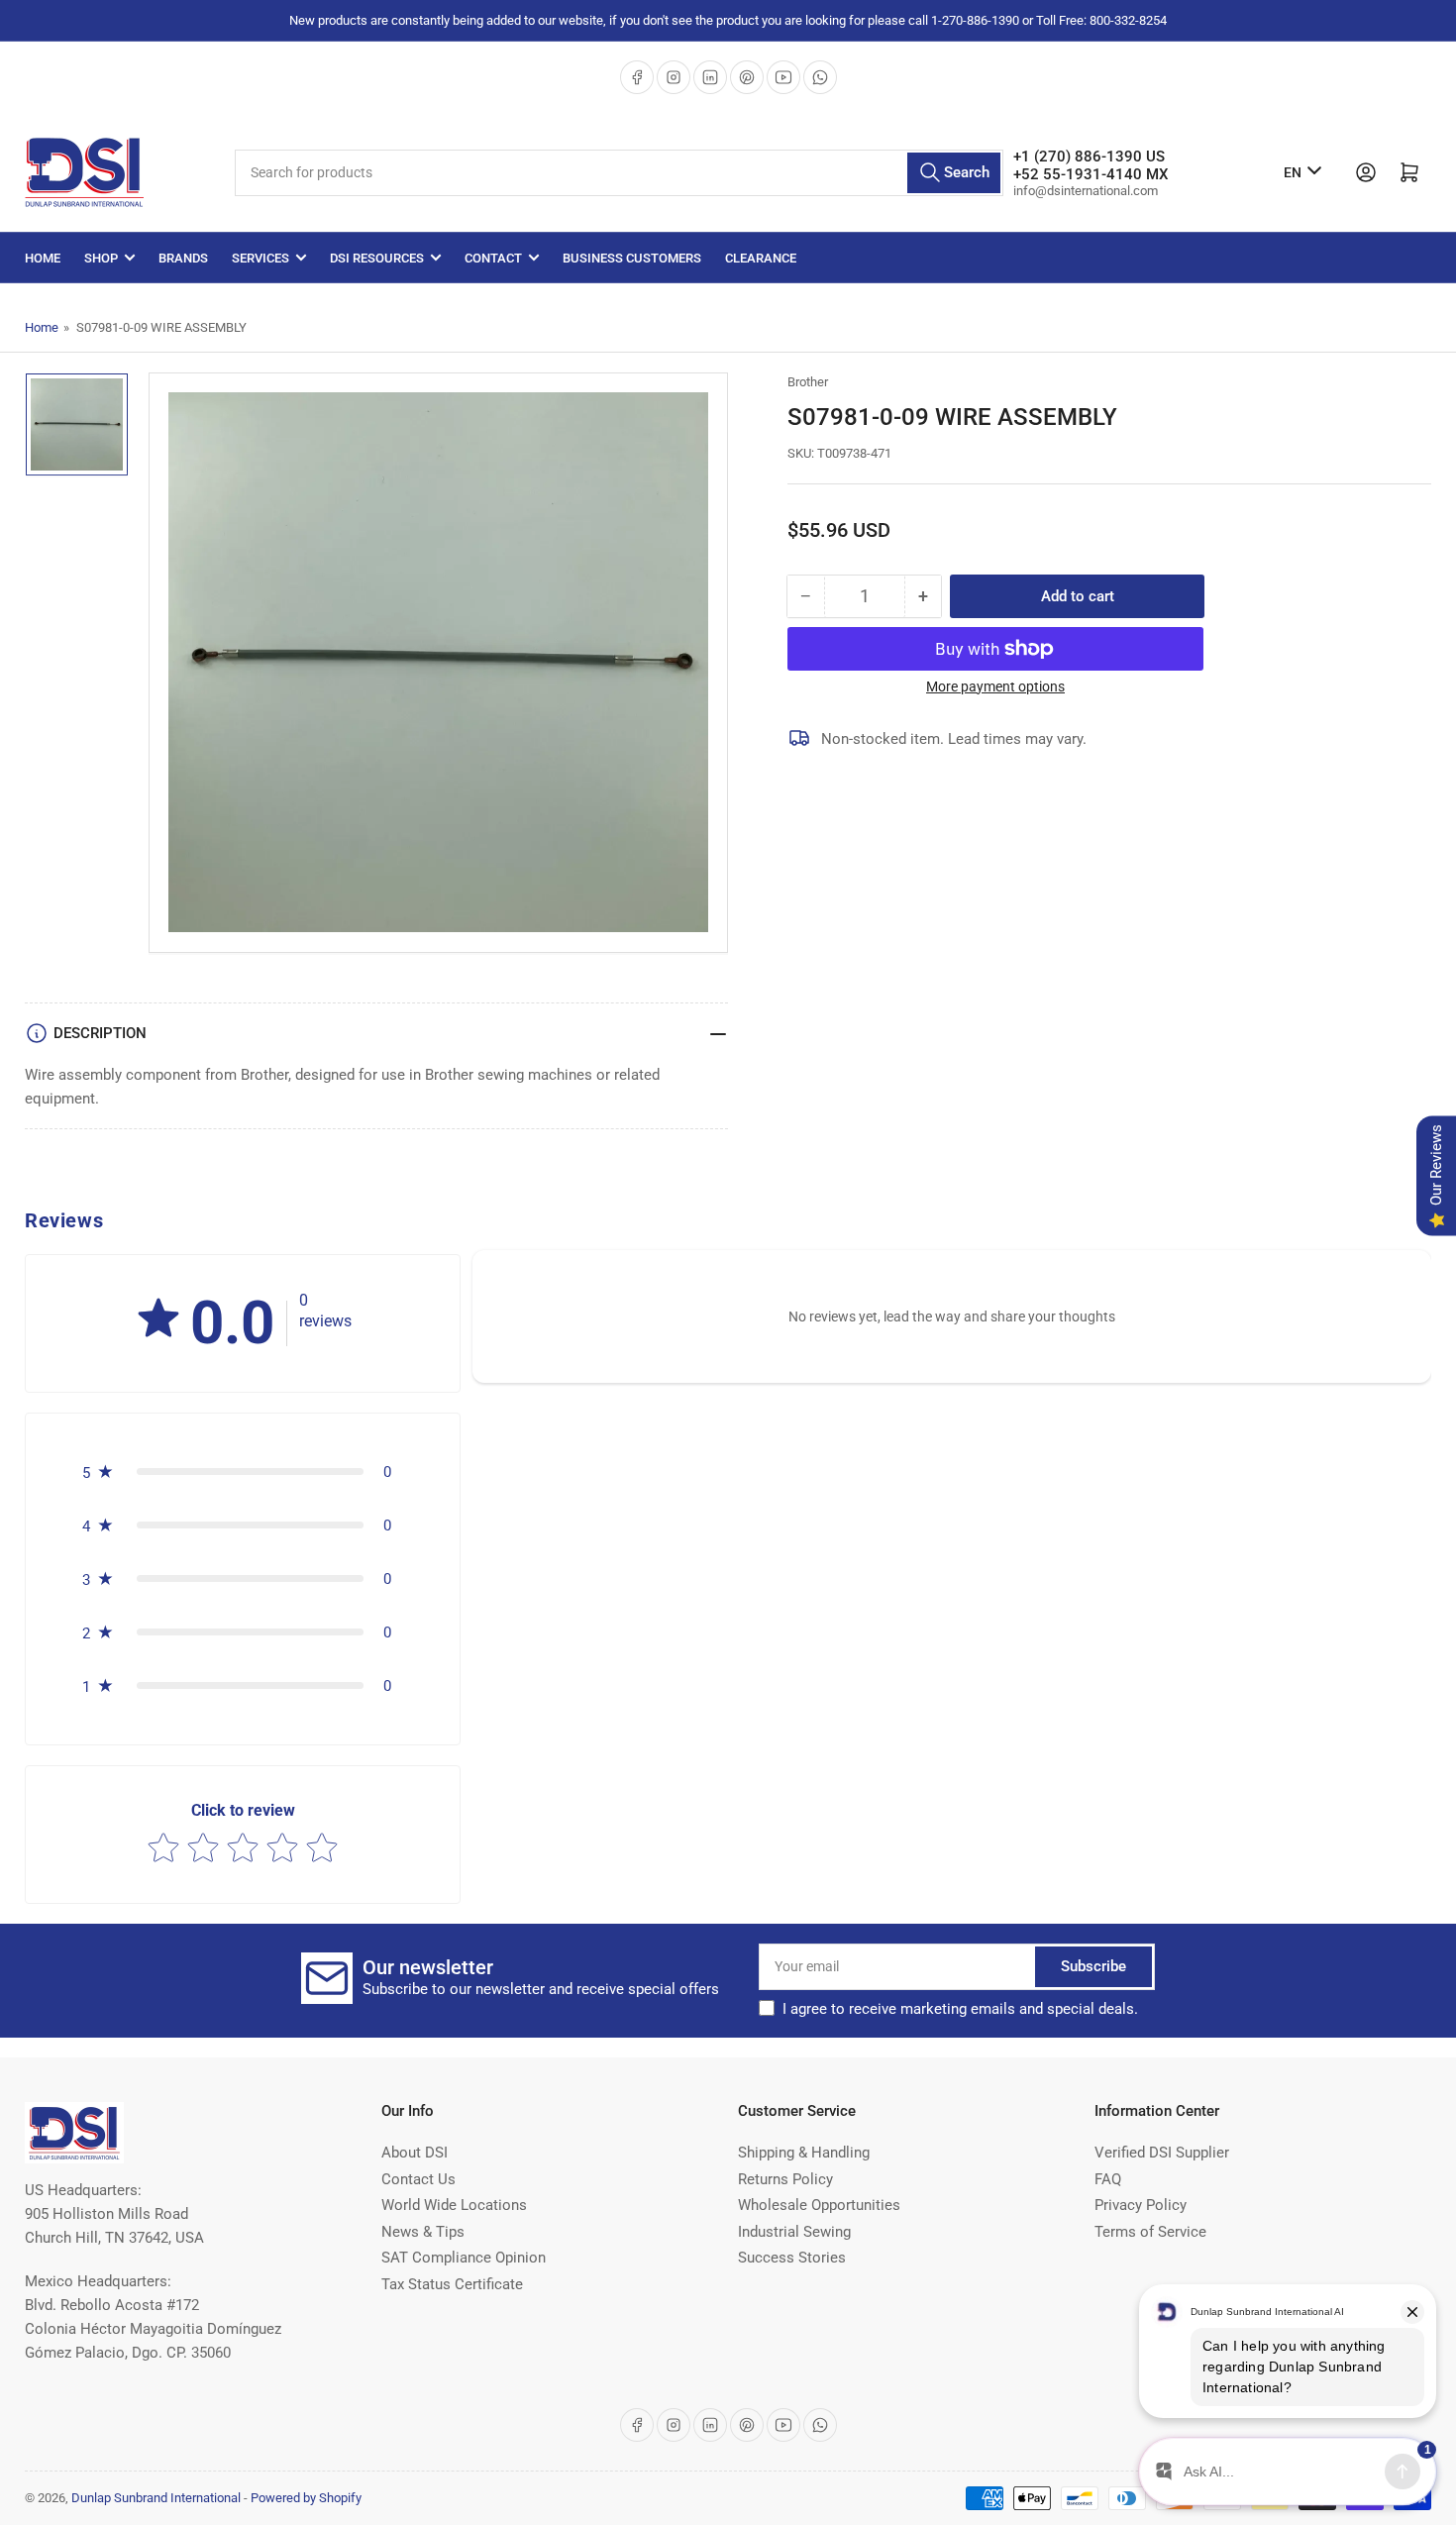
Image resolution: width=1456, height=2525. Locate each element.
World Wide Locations (454, 2205)
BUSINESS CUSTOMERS (632, 258)
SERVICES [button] (260, 258)
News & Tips (423, 2232)
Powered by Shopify (306, 2498)
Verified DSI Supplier (1162, 2153)
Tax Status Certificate (452, 2284)
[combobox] (619, 173)
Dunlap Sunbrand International (156, 2498)
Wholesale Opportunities (819, 2205)
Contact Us (418, 2179)
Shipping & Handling (804, 2153)
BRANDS (183, 258)
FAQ (1108, 2179)
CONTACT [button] (493, 258)
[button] (158, 1319)
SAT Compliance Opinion (464, 2258)
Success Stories (792, 2258)
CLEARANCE (761, 258)
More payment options (995, 686)
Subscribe (1093, 1966)
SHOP (101, 258)
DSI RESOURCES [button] (377, 258)
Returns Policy (785, 2179)
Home (43, 258)
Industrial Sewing (794, 2232)
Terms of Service (1150, 2232)
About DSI (415, 2153)
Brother (808, 382)
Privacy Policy (1141, 2205)
